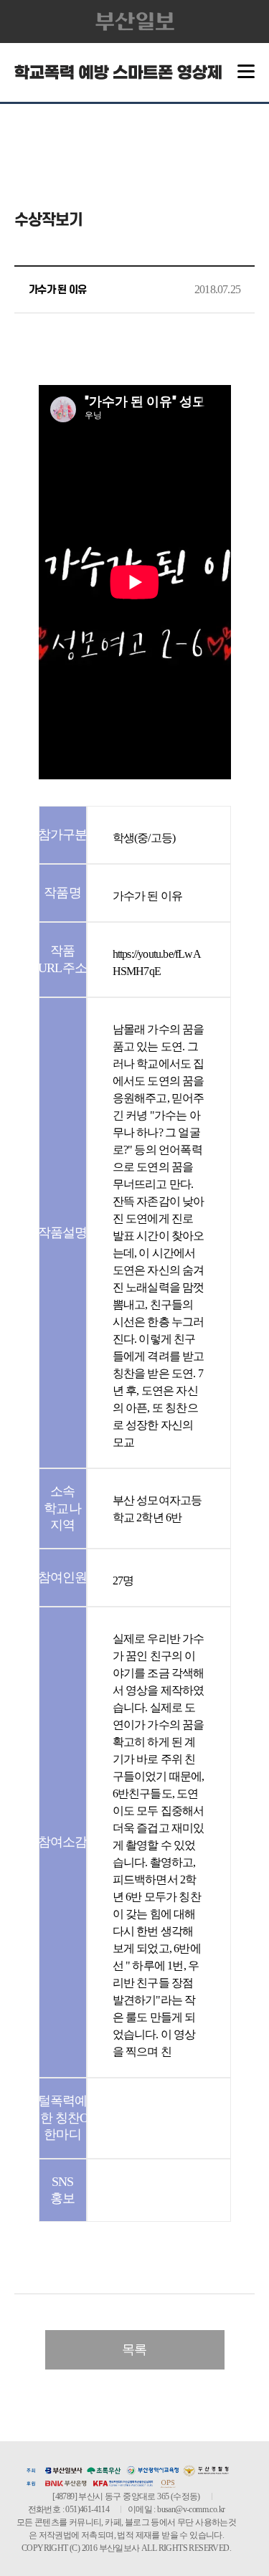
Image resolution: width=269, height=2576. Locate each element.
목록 (134, 2349)
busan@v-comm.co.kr (191, 2509)
